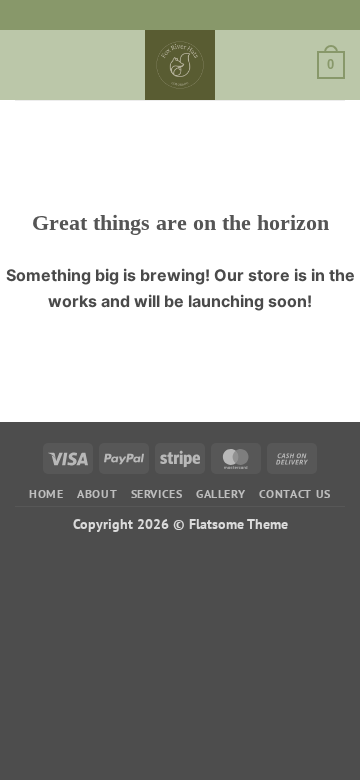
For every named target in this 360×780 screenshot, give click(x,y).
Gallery (220, 493)
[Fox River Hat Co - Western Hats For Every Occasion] (180, 65)
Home (46, 493)
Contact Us (295, 493)
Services (157, 493)
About (97, 493)
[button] (27, 64)
